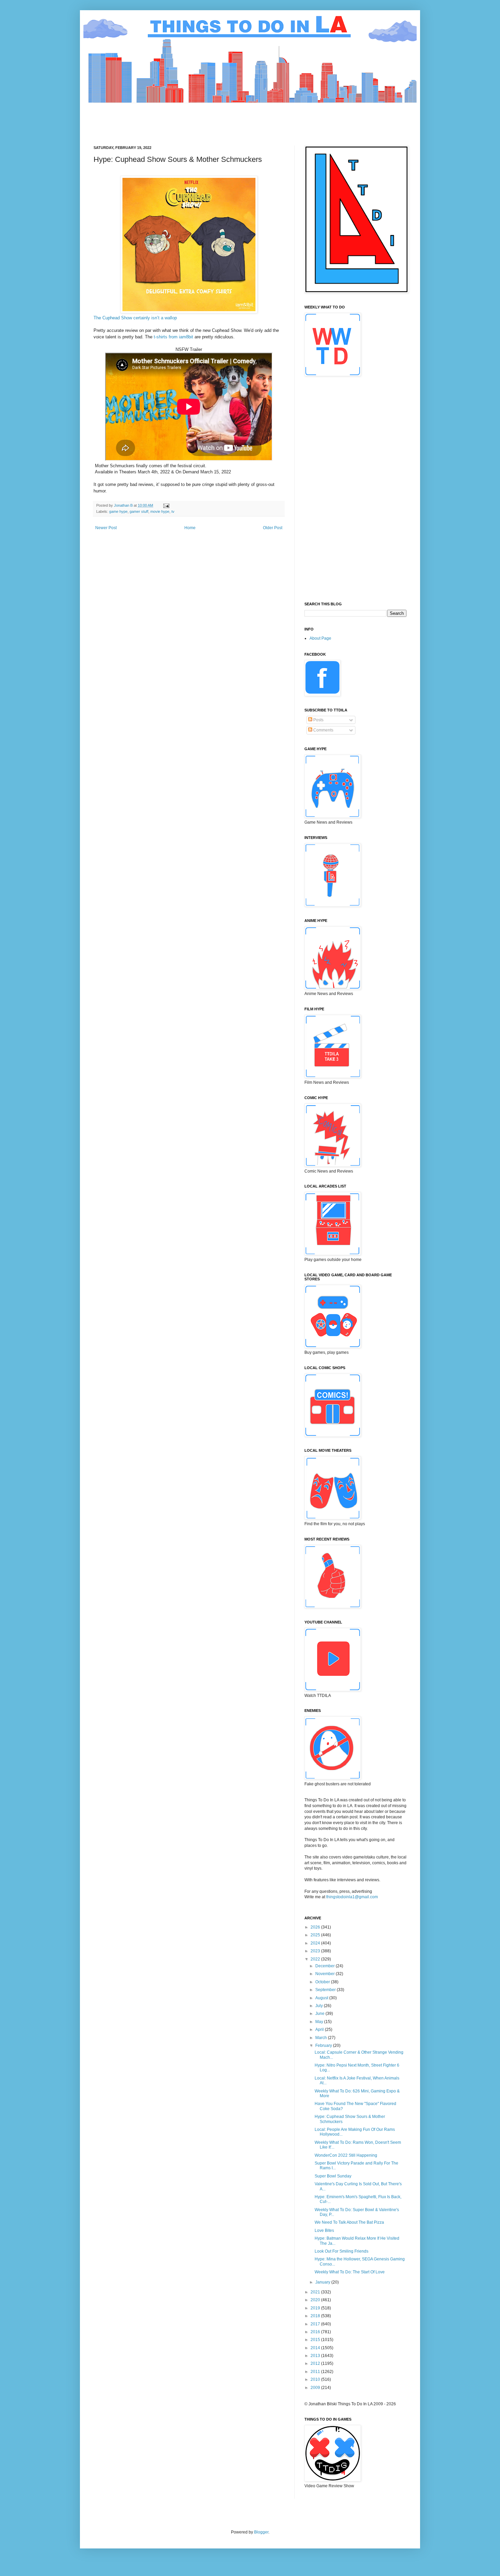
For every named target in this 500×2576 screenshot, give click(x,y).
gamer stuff (139, 511)
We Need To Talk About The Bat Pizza (349, 2222)
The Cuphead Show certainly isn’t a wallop (135, 318)
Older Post (273, 528)
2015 (316, 2340)
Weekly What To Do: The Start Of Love (350, 2272)
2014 (316, 2348)
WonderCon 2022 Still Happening (346, 2155)
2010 (316, 2379)
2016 (316, 2332)
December (326, 1966)
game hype (118, 511)
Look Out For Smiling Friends (341, 2251)
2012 (316, 2363)
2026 (316, 1927)
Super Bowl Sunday (333, 2176)
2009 (316, 2388)
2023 (316, 1951)
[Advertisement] (217, 118)
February (324, 2045)
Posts (318, 720)
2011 (316, 2372)
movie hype (160, 511)
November (326, 1974)
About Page (320, 638)
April (320, 2030)
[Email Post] (166, 505)
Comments (323, 730)
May (320, 2022)
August (322, 1998)
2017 (316, 2324)
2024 (316, 1943)
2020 (316, 2300)
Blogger (261, 2532)
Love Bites (324, 2230)
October (323, 1982)
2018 (316, 2316)
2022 (316, 1959)
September (326, 1990)
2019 (316, 2308)
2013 (316, 2356)
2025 (316, 1935)
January (323, 2282)
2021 (316, 2292)
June (320, 2014)
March (322, 2038)
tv (173, 511)
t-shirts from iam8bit (173, 337)
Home (190, 528)
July (320, 2006)
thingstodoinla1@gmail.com (352, 1897)
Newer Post (106, 528)
